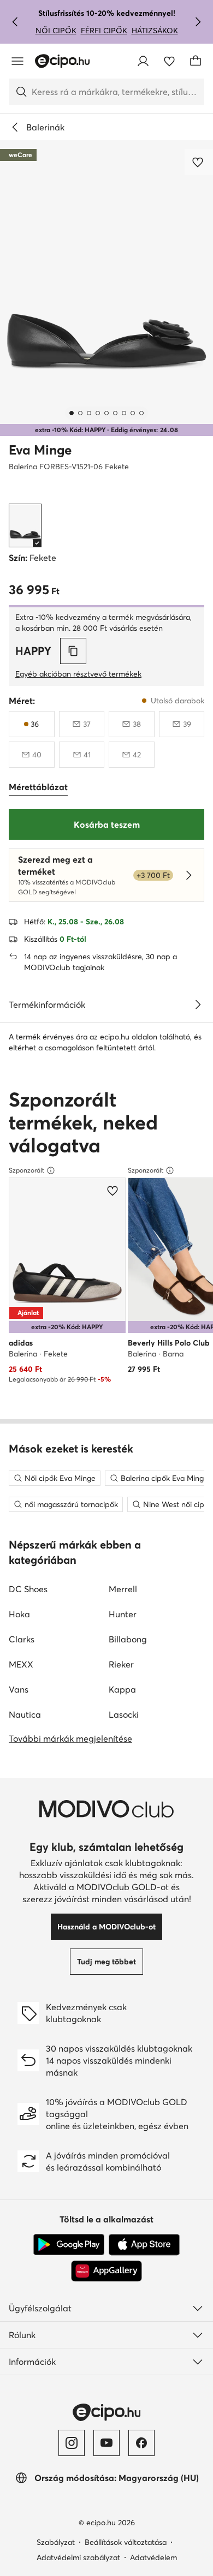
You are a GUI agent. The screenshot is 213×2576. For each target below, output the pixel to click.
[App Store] (144, 2245)
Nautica (25, 1714)
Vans (19, 1689)
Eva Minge (40, 450)
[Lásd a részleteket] (198, 1005)
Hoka (19, 1614)
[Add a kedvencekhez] (199, 162)
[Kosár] (196, 61)
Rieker (121, 1664)
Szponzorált (26, 1170)
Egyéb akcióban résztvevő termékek (78, 674)
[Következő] (198, 22)
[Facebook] (141, 2443)
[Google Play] (69, 2245)
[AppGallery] (106, 2271)
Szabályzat (56, 2542)
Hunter (123, 1614)
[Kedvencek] (169, 61)
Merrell (123, 1589)
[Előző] (15, 22)
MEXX (21, 1664)
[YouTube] (106, 2443)
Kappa (122, 1689)
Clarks (22, 1639)
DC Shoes (28, 1589)
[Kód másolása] (73, 651)
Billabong (128, 1639)
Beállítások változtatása (126, 2542)
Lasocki (124, 1714)
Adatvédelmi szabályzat (78, 2557)
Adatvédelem (153, 2557)
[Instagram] (72, 2443)
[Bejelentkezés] (143, 61)
